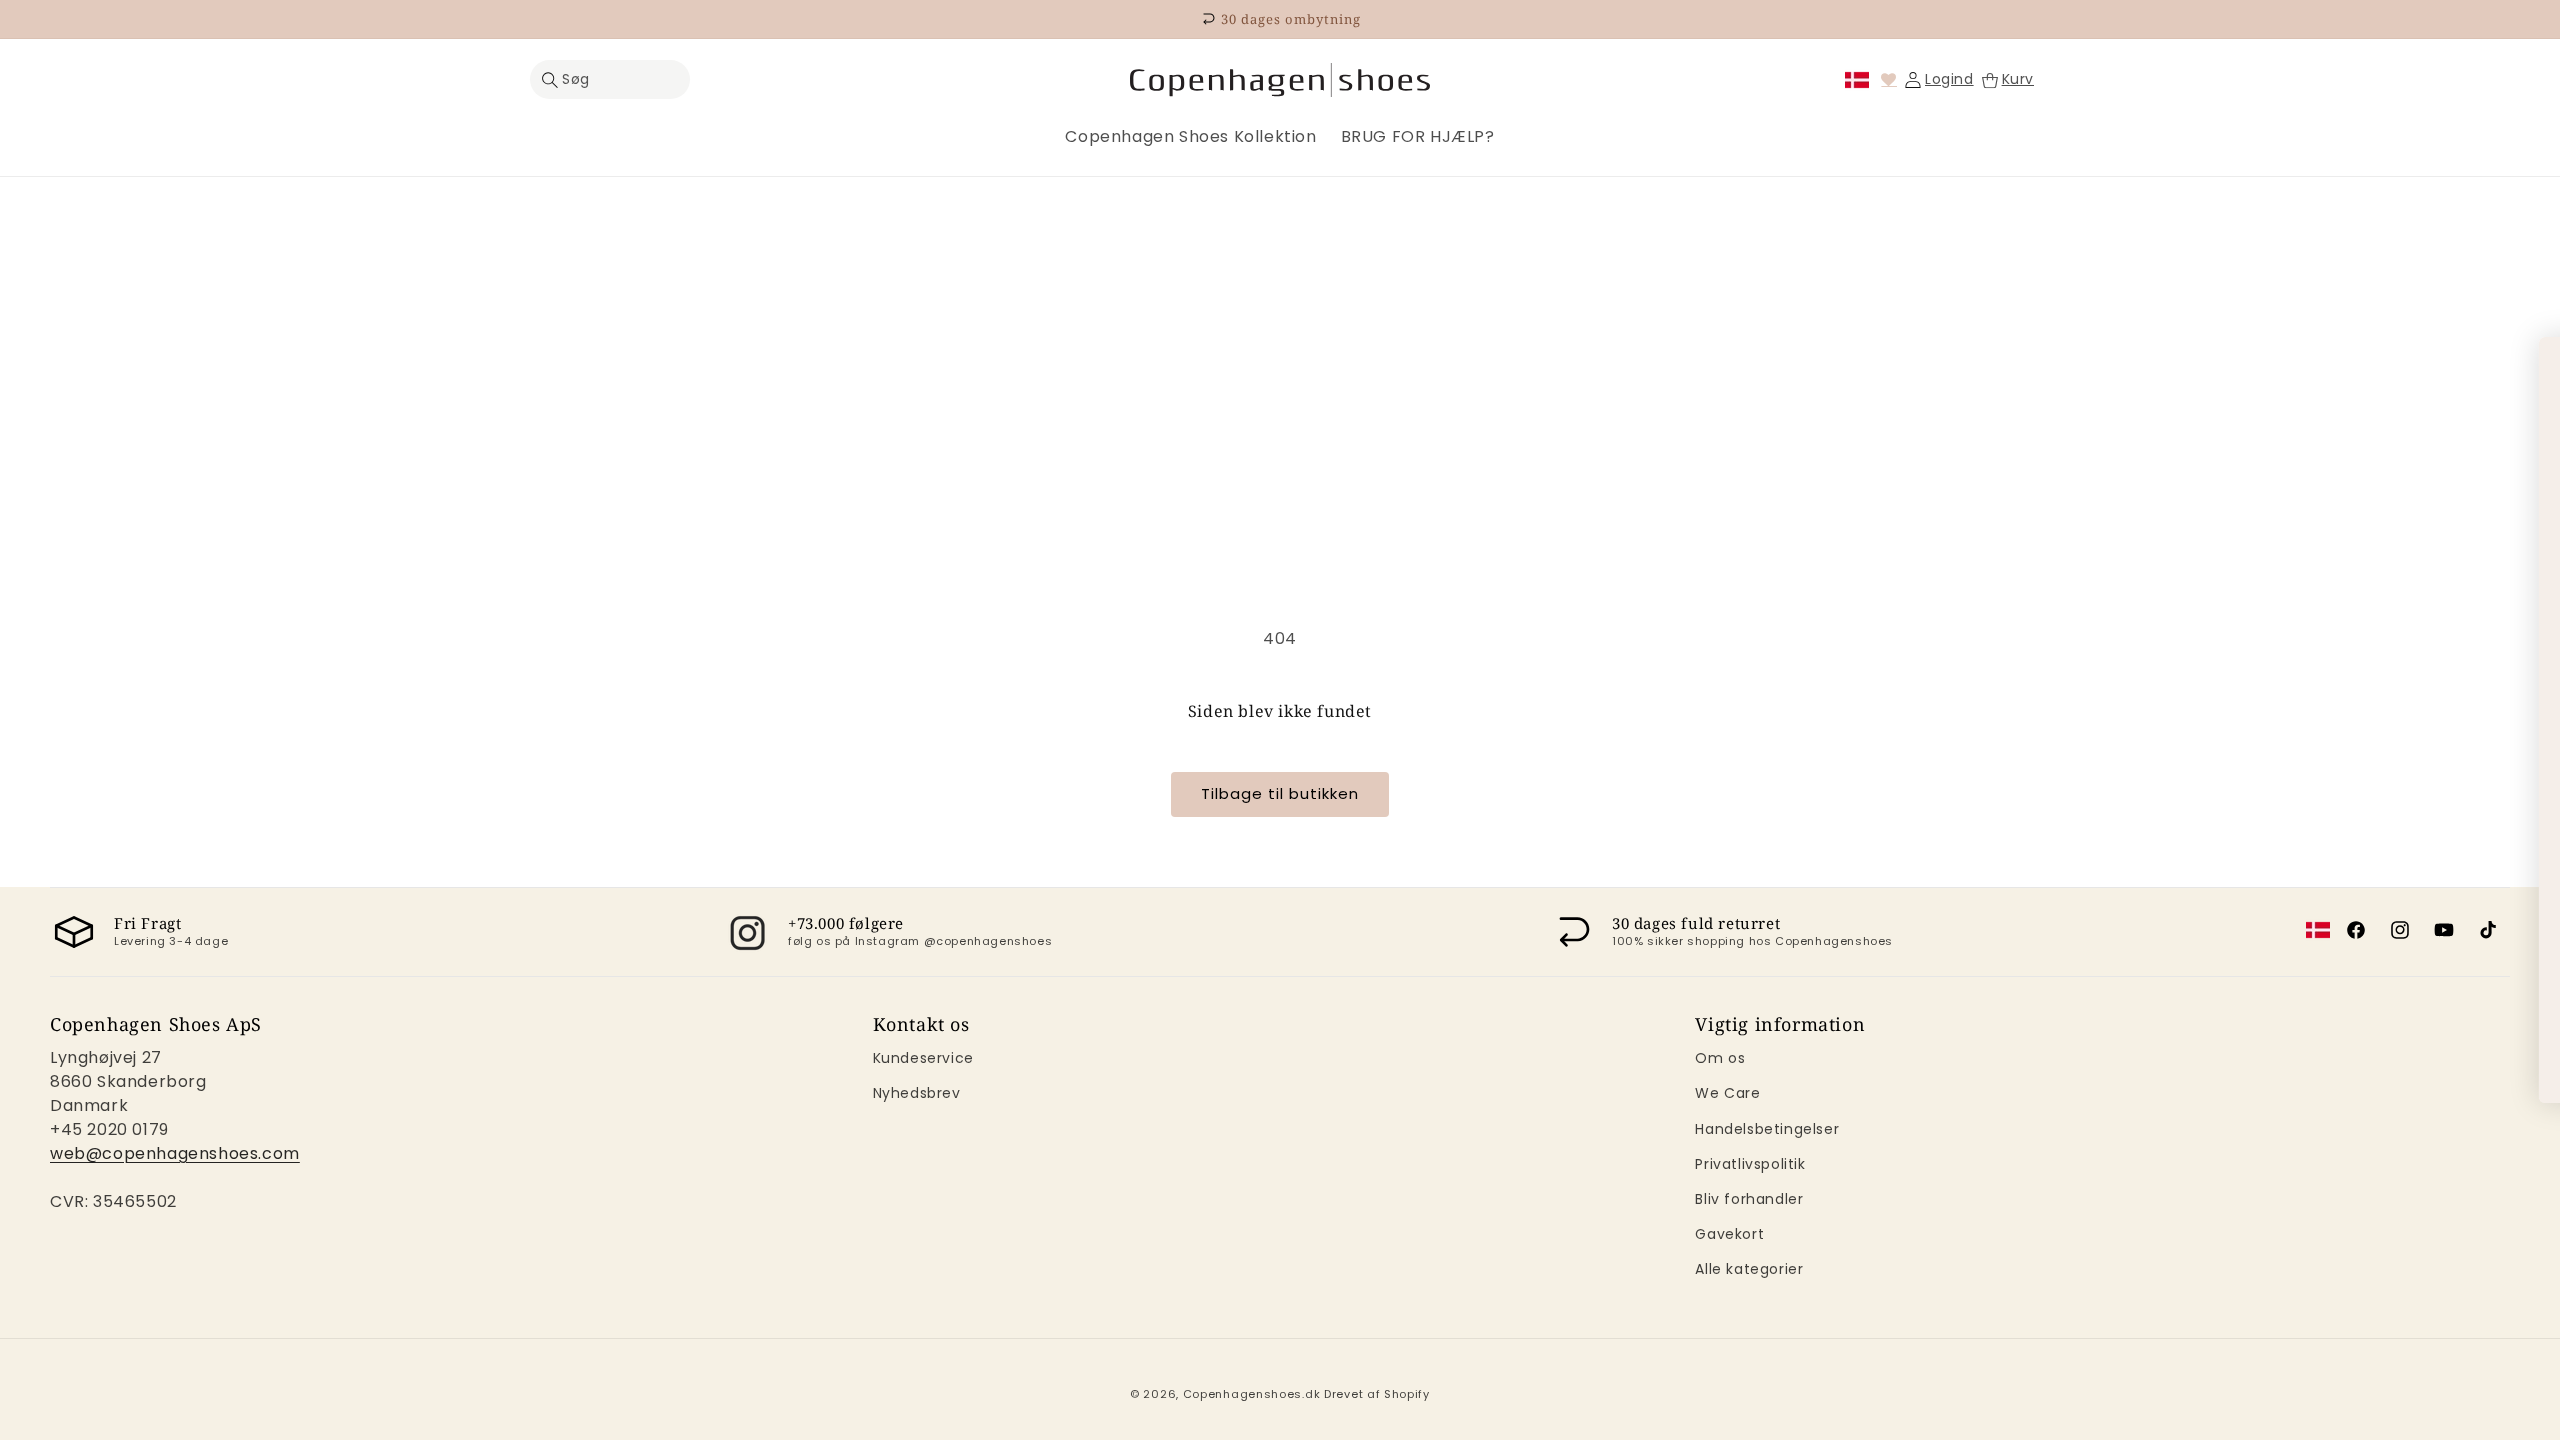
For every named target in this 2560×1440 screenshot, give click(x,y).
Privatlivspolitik (1750, 1164)
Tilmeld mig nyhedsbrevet (1972, 978)
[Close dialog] (2531, 362)
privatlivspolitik (2090, 1063)
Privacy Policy (1941, 863)
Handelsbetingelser (1767, 1129)
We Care (1727, 1093)
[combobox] (1833, 774)
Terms (2027, 863)
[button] (610, 79)
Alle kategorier (1749, 1269)
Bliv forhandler (1749, 1199)
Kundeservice (923, 1058)
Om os (1720, 1058)
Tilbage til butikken (1280, 793)
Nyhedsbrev (917, 1093)
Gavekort (1729, 1234)
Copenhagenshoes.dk (1252, 1394)
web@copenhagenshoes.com (175, 1153)
